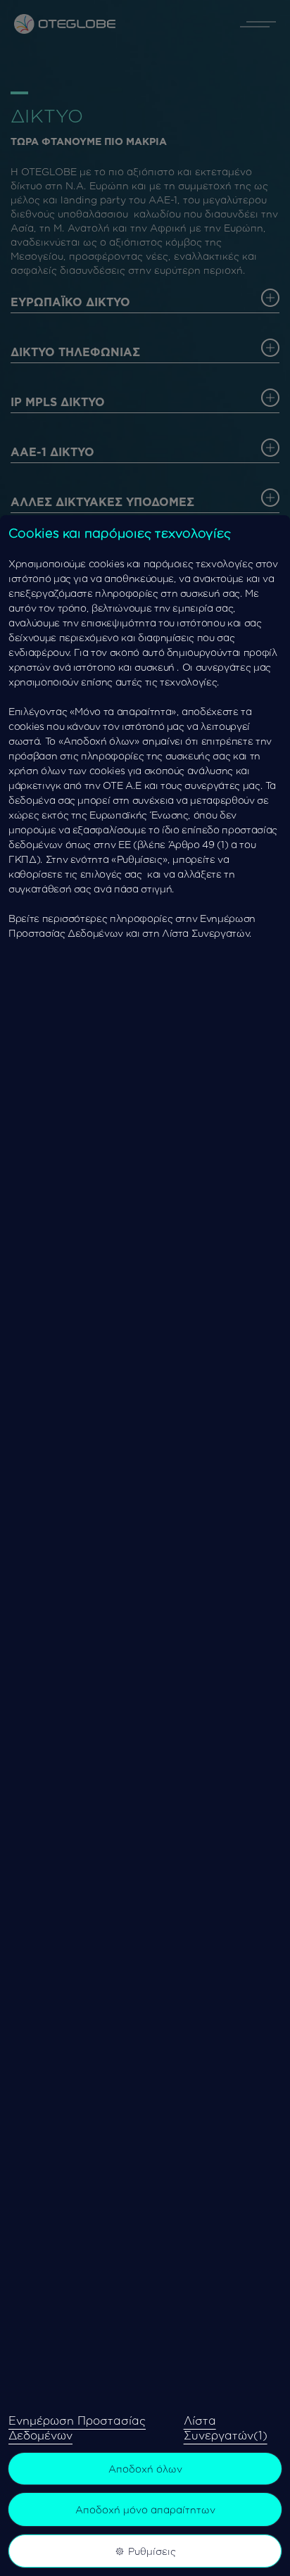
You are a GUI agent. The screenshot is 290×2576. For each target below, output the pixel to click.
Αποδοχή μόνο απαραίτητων (145, 2509)
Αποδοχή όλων (145, 2469)
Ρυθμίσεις (152, 2551)
